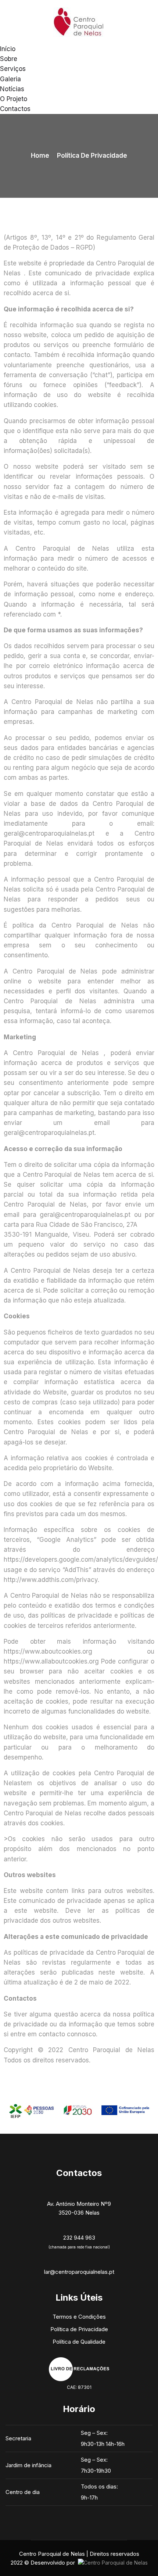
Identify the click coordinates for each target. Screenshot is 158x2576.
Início (8, 49)
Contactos (15, 109)
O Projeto (14, 99)
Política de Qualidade (79, 2342)
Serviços (13, 69)
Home (40, 156)
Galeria (10, 79)
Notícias (12, 89)
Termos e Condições (79, 2317)
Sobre (9, 59)
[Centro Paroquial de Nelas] (79, 22)
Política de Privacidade (79, 2329)
